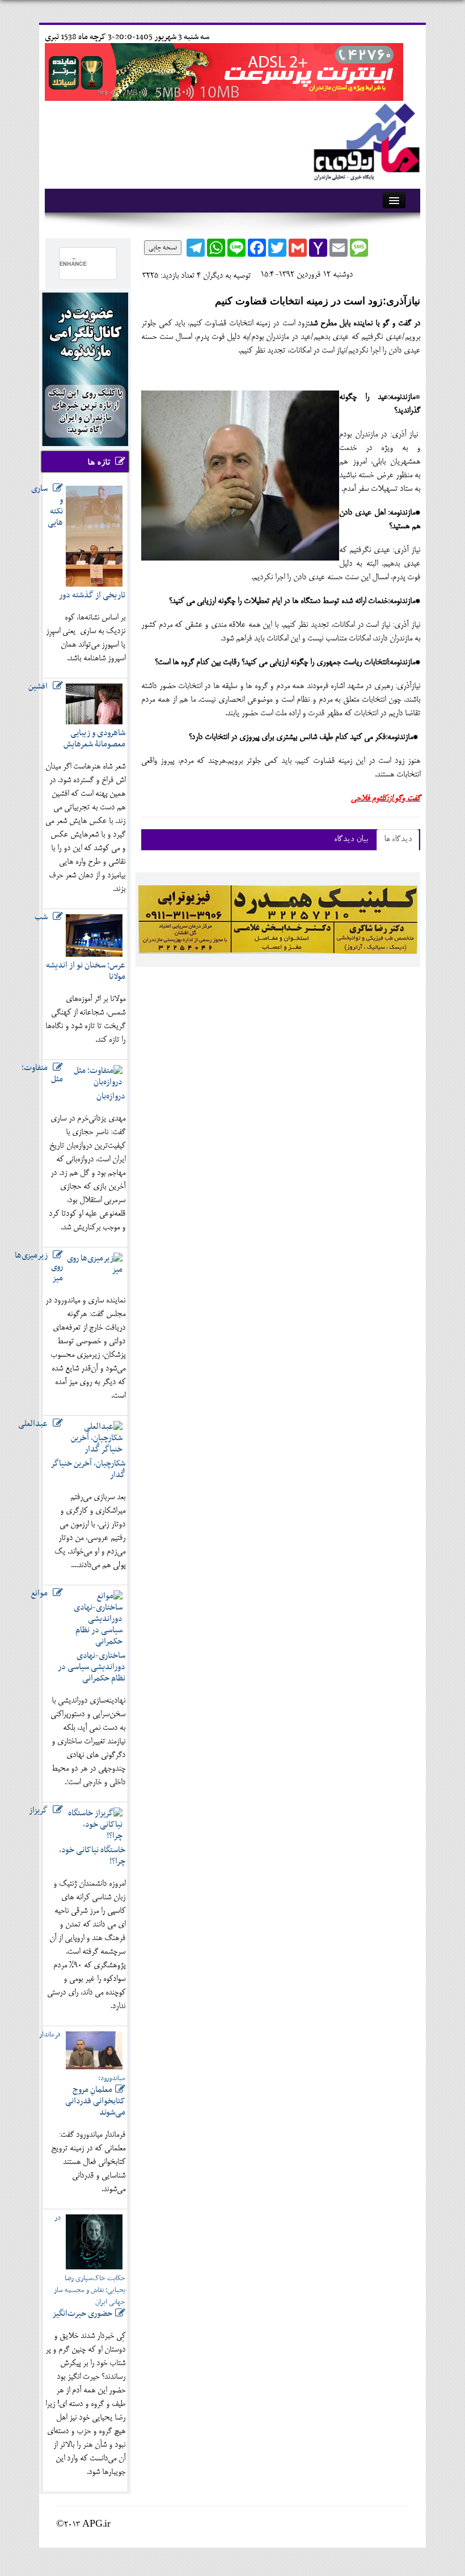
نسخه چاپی (163, 248)
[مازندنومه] (365, 140)
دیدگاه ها (398, 840)
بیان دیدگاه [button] (351, 840)
